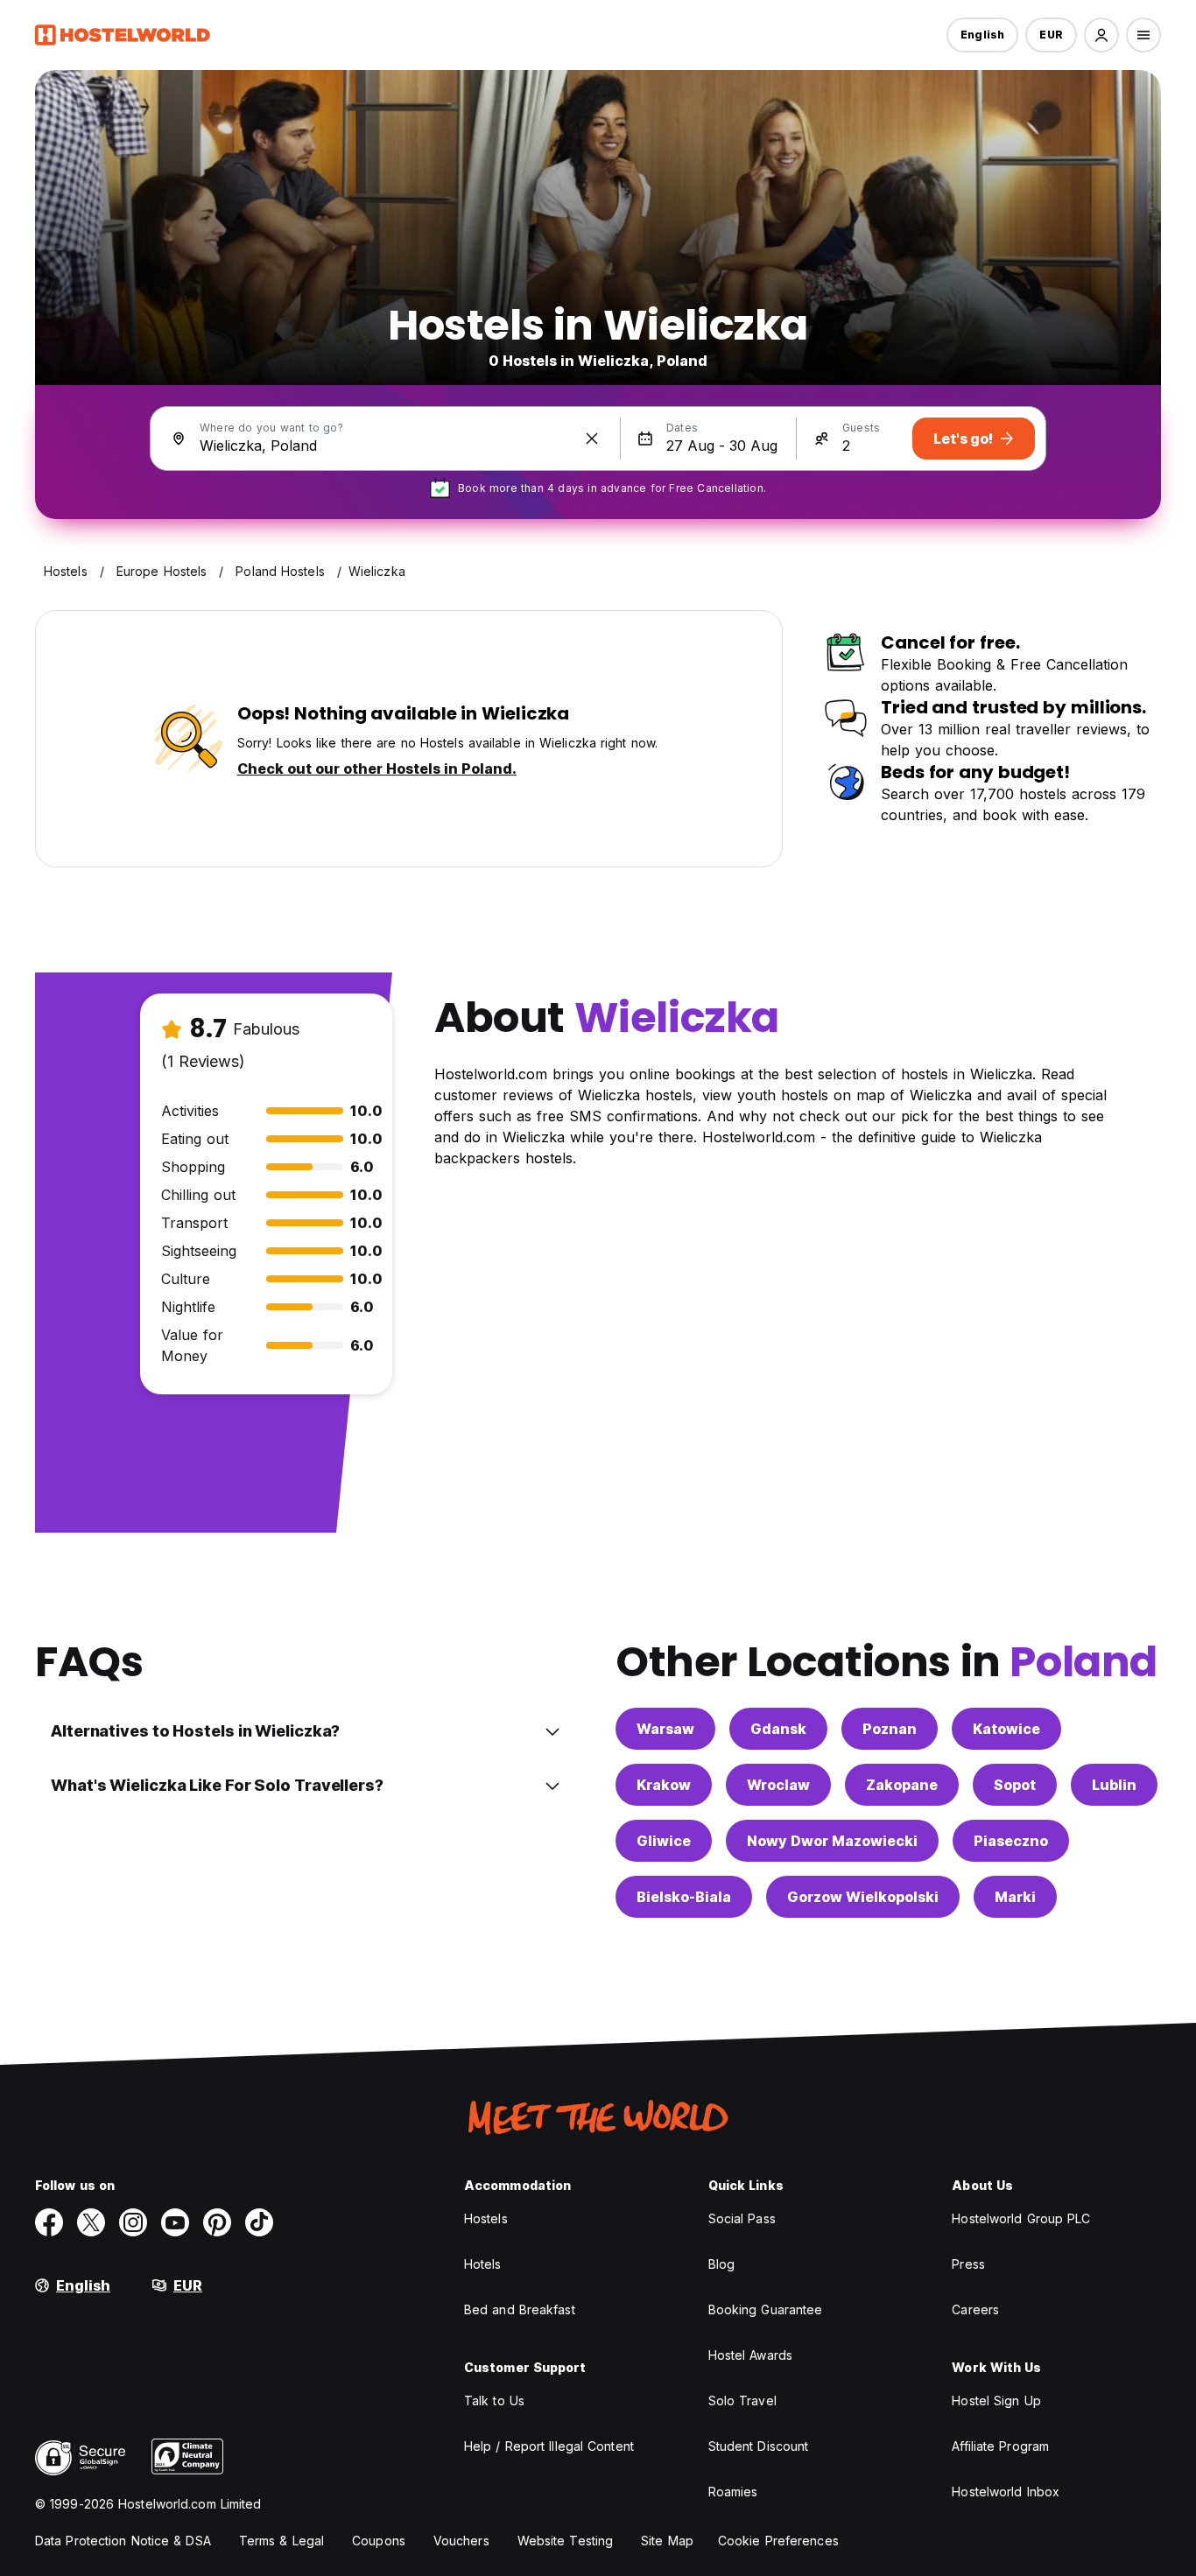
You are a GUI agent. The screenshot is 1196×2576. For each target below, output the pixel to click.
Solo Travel (742, 2401)
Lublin (1114, 1785)
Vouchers (461, 2541)
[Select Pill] (1101, 35)
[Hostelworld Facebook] (49, 2222)
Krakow (664, 1785)
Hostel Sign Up (996, 2401)
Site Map (667, 2541)
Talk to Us (494, 2401)
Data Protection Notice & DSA (123, 2541)
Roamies (733, 2492)
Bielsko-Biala (684, 1897)
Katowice (1006, 1729)
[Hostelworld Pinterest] (217, 2222)
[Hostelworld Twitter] (91, 2222)
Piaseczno (1011, 1841)
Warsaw (665, 1729)
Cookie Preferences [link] (778, 2541)
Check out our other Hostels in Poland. (377, 769)
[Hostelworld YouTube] (175, 2222)
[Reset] (592, 439)
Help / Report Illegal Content (549, 2446)
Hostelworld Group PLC (1021, 2218)
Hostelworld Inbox (1006, 2492)
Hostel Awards (750, 2355)
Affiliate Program (1000, 2446)
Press (968, 2264)
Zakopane (902, 1785)
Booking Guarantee (766, 2309)
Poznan (890, 1729)
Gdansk (778, 1729)
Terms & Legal (281, 2541)
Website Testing (566, 2541)
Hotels (483, 2264)
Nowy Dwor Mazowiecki (832, 1841)
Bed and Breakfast (520, 2309)
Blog (721, 2264)
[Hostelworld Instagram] (133, 2222)
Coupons (379, 2541)
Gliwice (664, 1841)
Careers (975, 2309)
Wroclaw (778, 1785)
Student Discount (759, 2446)
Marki (1015, 1897)
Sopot (1015, 1785)
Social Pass (742, 2218)
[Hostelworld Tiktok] (259, 2222)
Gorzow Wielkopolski (863, 1897)
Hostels (486, 2218)
